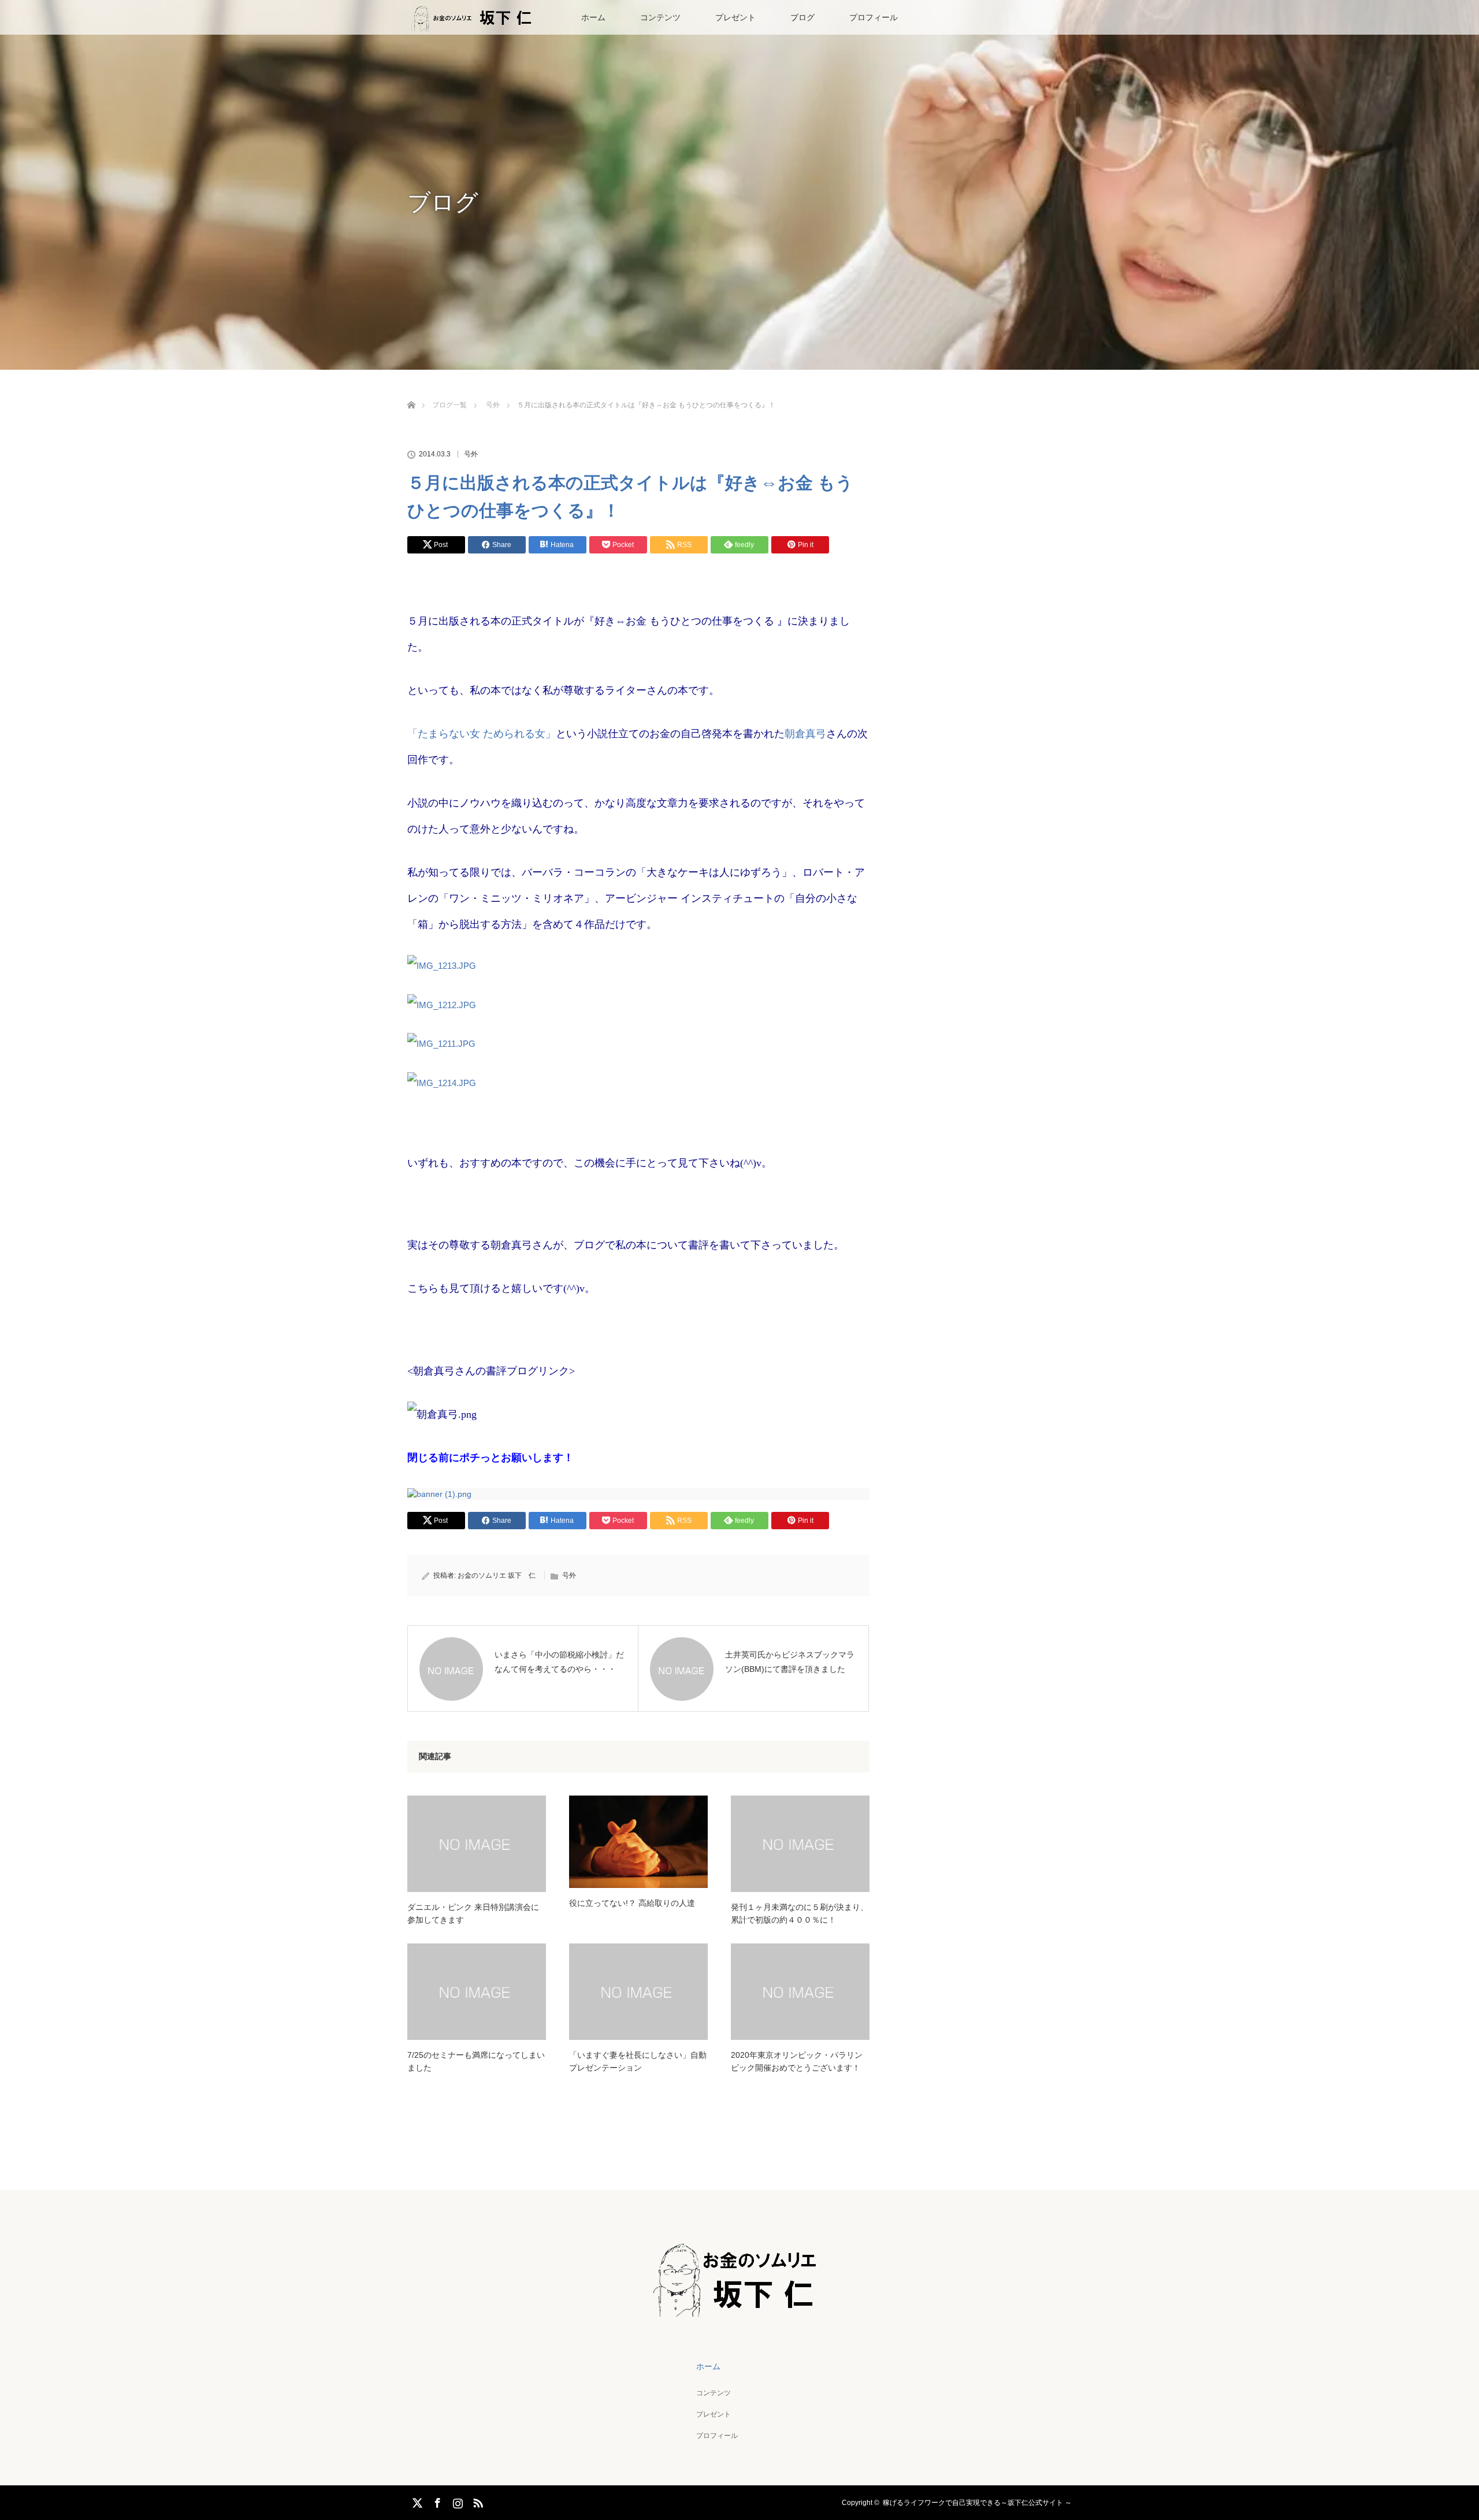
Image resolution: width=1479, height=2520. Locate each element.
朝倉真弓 (805, 734)
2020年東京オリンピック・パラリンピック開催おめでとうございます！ (797, 2061)
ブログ (802, 17)
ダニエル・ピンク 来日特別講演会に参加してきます (473, 1913)
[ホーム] (411, 391)
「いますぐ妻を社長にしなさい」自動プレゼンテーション (638, 2061)
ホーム (593, 17)
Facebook (436, 2501)
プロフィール (874, 17)
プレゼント (735, 17)
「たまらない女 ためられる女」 (482, 734)
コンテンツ (660, 17)
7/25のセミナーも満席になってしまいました (476, 2061)
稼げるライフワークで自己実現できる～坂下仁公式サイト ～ (977, 2503)
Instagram (456, 2501)
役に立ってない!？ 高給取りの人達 (632, 1903)
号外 (471, 454)
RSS (477, 2501)
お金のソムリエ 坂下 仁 (497, 1575)
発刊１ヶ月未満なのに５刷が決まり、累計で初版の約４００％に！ (800, 1913)
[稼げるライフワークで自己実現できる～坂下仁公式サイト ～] (740, 2309)
